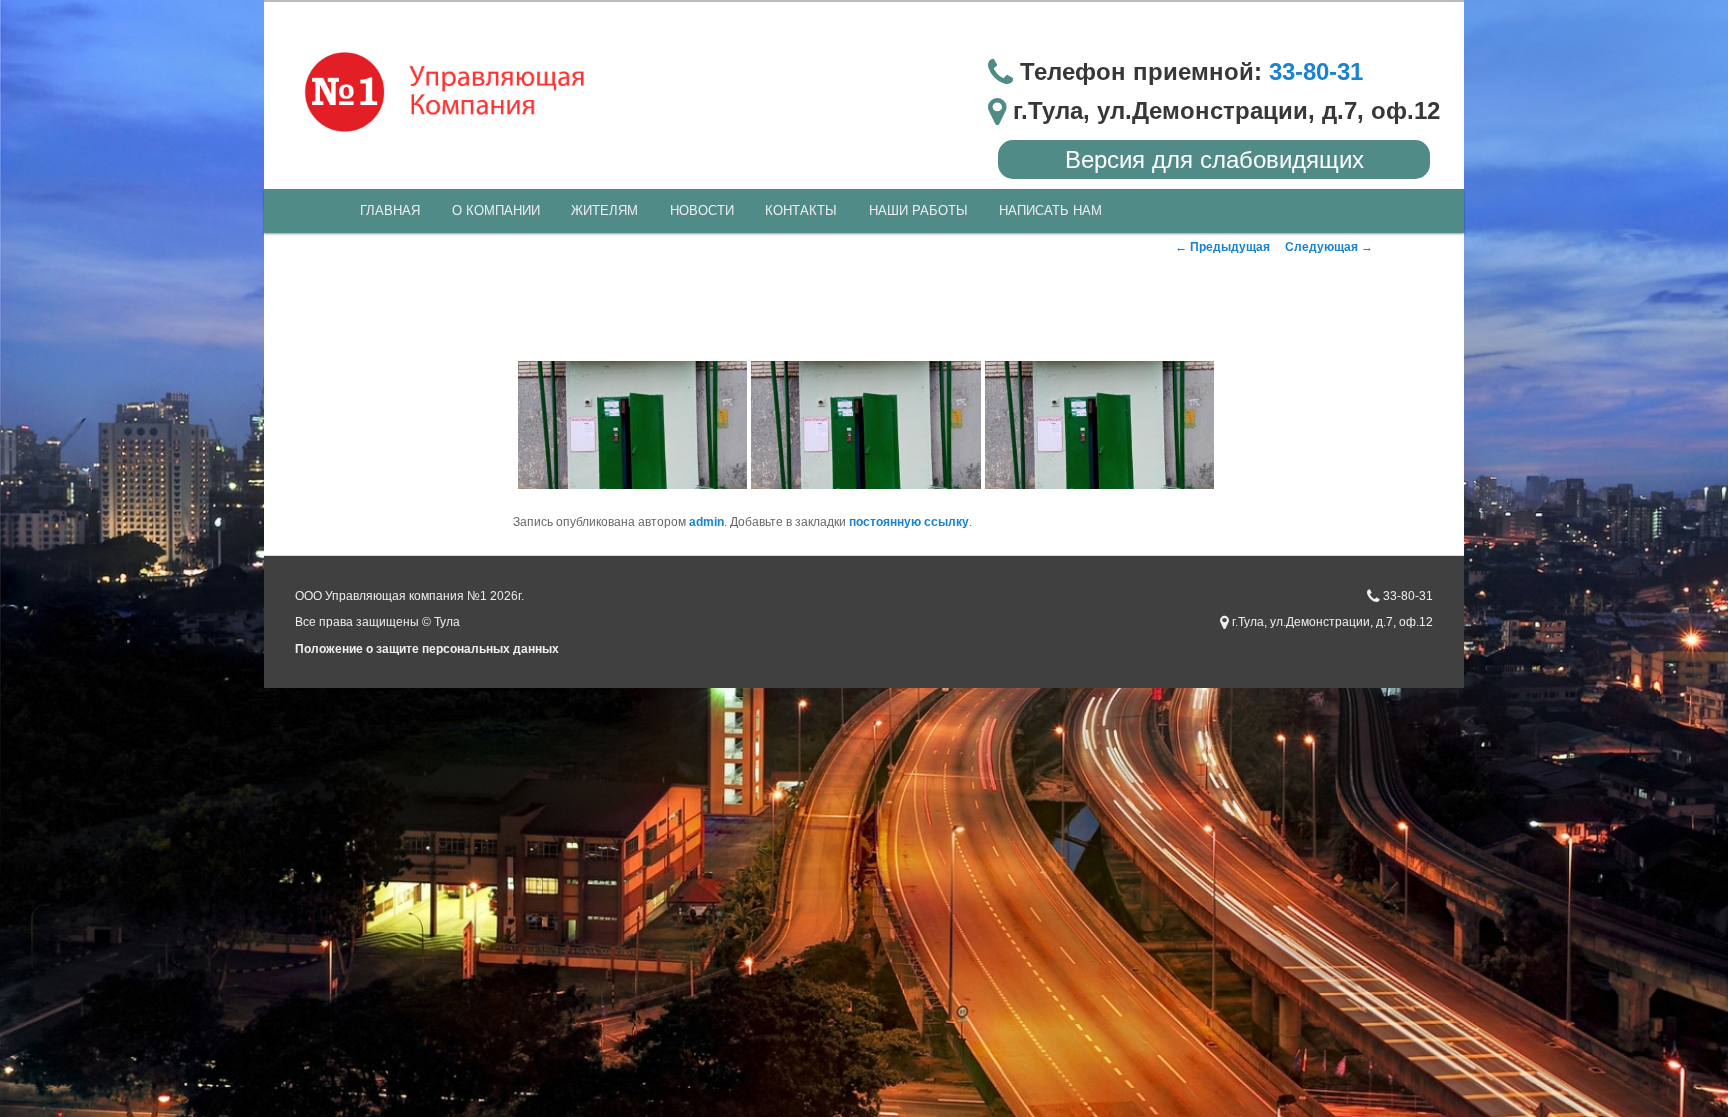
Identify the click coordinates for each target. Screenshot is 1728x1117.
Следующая (1329, 247)
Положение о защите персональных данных (427, 649)
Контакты (801, 210)
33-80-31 (1316, 71)
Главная (390, 210)
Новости (702, 210)
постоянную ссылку (909, 522)
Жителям (604, 210)
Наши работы (918, 210)
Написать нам (1050, 210)
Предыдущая (1222, 247)
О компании (496, 210)
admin (706, 522)
